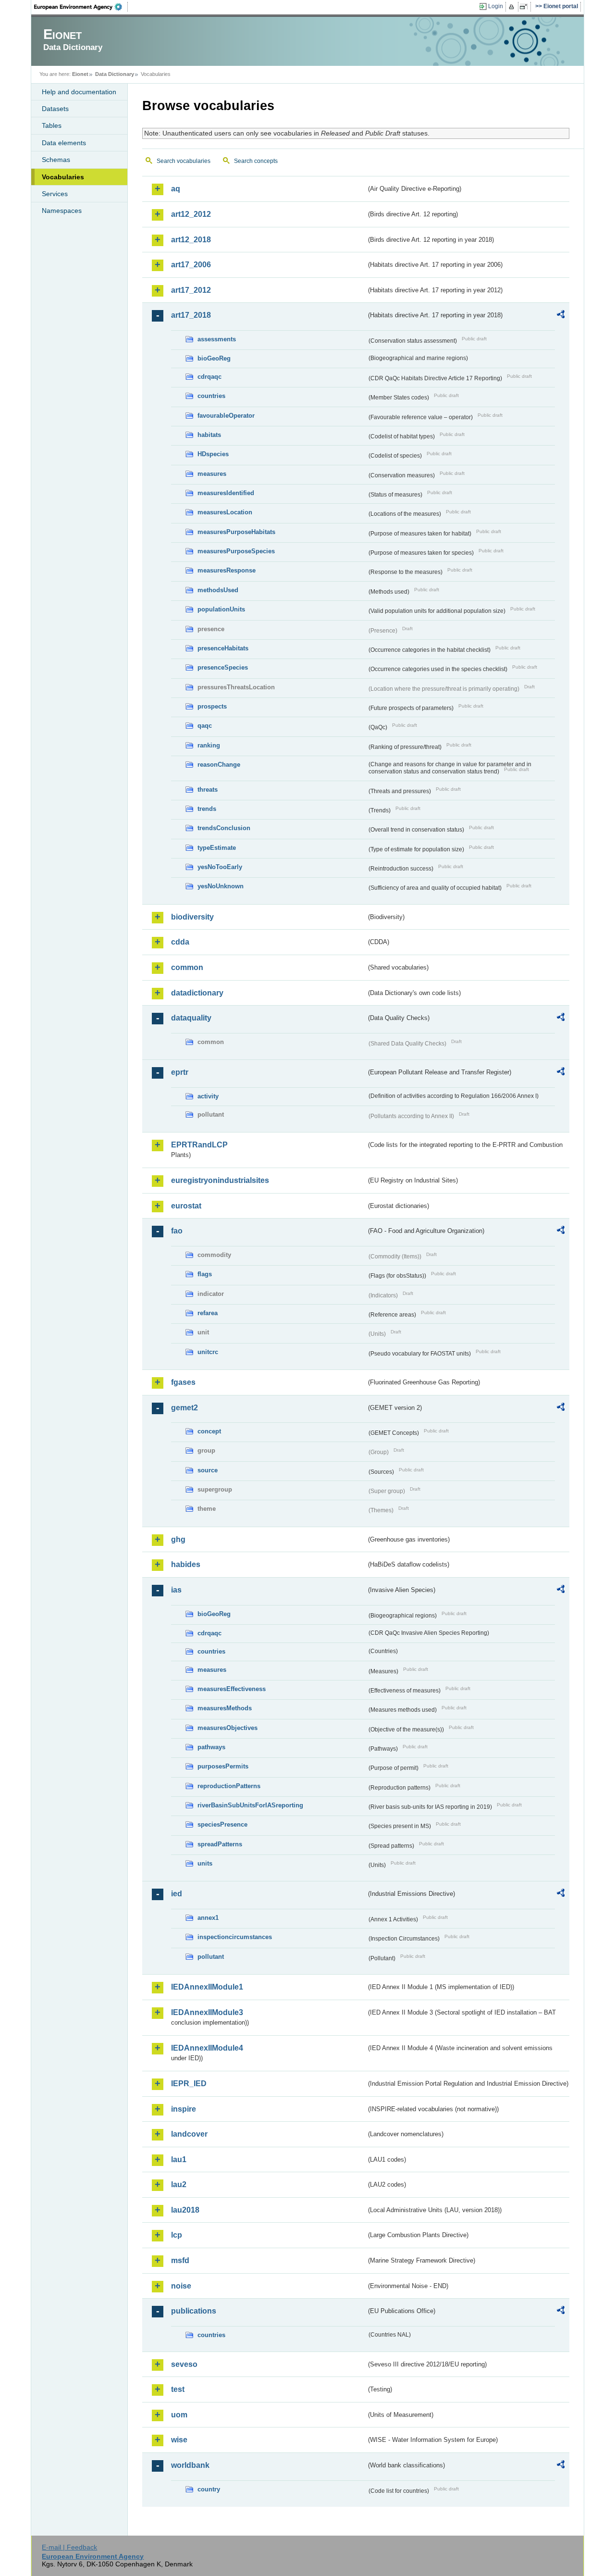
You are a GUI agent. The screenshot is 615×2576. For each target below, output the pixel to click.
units (205, 1863)
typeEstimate (217, 848)
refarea (208, 1313)
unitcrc (208, 1352)
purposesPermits (223, 1766)
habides (186, 1564)
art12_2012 (191, 214)
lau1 (179, 2159)
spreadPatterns (220, 1844)
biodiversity (192, 917)
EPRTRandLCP (199, 1145)
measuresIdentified (226, 493)
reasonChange (219, 765)
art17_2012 (191, 290)
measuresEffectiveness (232, 1689)
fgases (183, 1382)
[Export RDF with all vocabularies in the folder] (561, 316)
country (209, 2489)
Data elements (64, 143)
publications (194, 2311)
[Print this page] (513, 7)
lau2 (179, 2184)
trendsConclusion (224, 828)
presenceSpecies (223, 667)
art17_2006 (191, 265)
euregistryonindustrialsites (220, 1180)
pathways (211, 1747)
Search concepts (256, 161)
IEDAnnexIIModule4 (207, 2048)
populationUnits (221, 609)
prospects (212, 706)
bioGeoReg (214, 358)
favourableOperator (226, 416)
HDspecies (213, 454)
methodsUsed (218, 590)
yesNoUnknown (221, 886)
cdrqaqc (209, 377)
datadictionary (197, 993)
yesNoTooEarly (220, 867)
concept (209, 1431)
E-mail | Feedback (69, 2547)
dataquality (191, 1018)
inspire (184, 2109)
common (187, 967)
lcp (177, 2235)
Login (496, 6)
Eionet (80, 74)
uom (179, 2415)
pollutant (211, 1957)
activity (208, 1096)
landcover (189, 2134)
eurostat (186, 1206)
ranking (209, 745)
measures (212, 474)
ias (176, 1590)
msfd (180, 2260)
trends (207, 809)
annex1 (208, 1918)
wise (179, 2440)
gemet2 (184, 1408)
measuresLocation (225, 512)
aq (176, 189)
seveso (184, 2364)
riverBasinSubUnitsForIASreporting (250, 1805)
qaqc (205, 726)
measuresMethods (225, 1708)
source (208, 1470)
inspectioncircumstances (235, 1937)
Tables (52, 125)
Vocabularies (63, 177)
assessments (217, 339)
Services (55, 194)
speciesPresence (222, 1824)
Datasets (55, 109)
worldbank (190, 2465)
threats (208, 790)
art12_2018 (191, 240)
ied (177, 1894)
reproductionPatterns (229, 1786)
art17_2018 (191, 315)
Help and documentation (79, 92)
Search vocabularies (184, 161)
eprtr (180, 1072)
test (178, 2389)
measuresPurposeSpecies (236, 551)
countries (211, 396)
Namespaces (62, 211)
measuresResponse (227, 570)
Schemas (56, 160)
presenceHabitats (223, 648)
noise (181, 2286)
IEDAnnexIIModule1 (207, 1987)
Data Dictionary (115, 74)
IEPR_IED (189, 2084)
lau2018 (185, 2210)
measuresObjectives (228, 1728)
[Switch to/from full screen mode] (525, 7)
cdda (180, 942)
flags (205, 1274)
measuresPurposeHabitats (236, 532)
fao (177, 1231)
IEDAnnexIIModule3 (207, 2012)
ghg (178, 1539)
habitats (209, 435)
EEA (81, 7)
